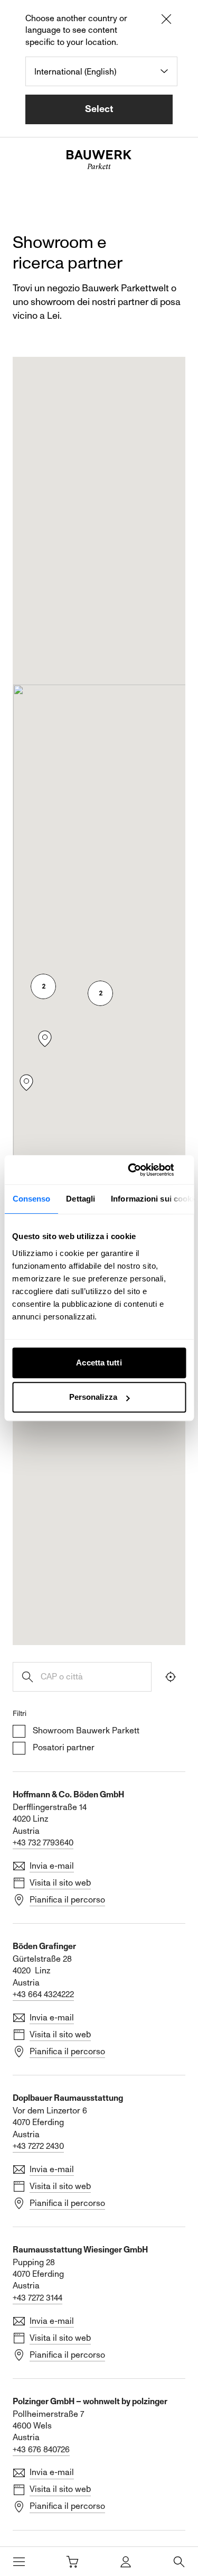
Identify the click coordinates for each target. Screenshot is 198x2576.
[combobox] (101, 71)
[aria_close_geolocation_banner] (166, 21)
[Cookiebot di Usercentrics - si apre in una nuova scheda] (141, 1170)
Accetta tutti (99, 1363)
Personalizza (93, 1397)
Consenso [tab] (31, 1199)
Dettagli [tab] (81, 1199)
